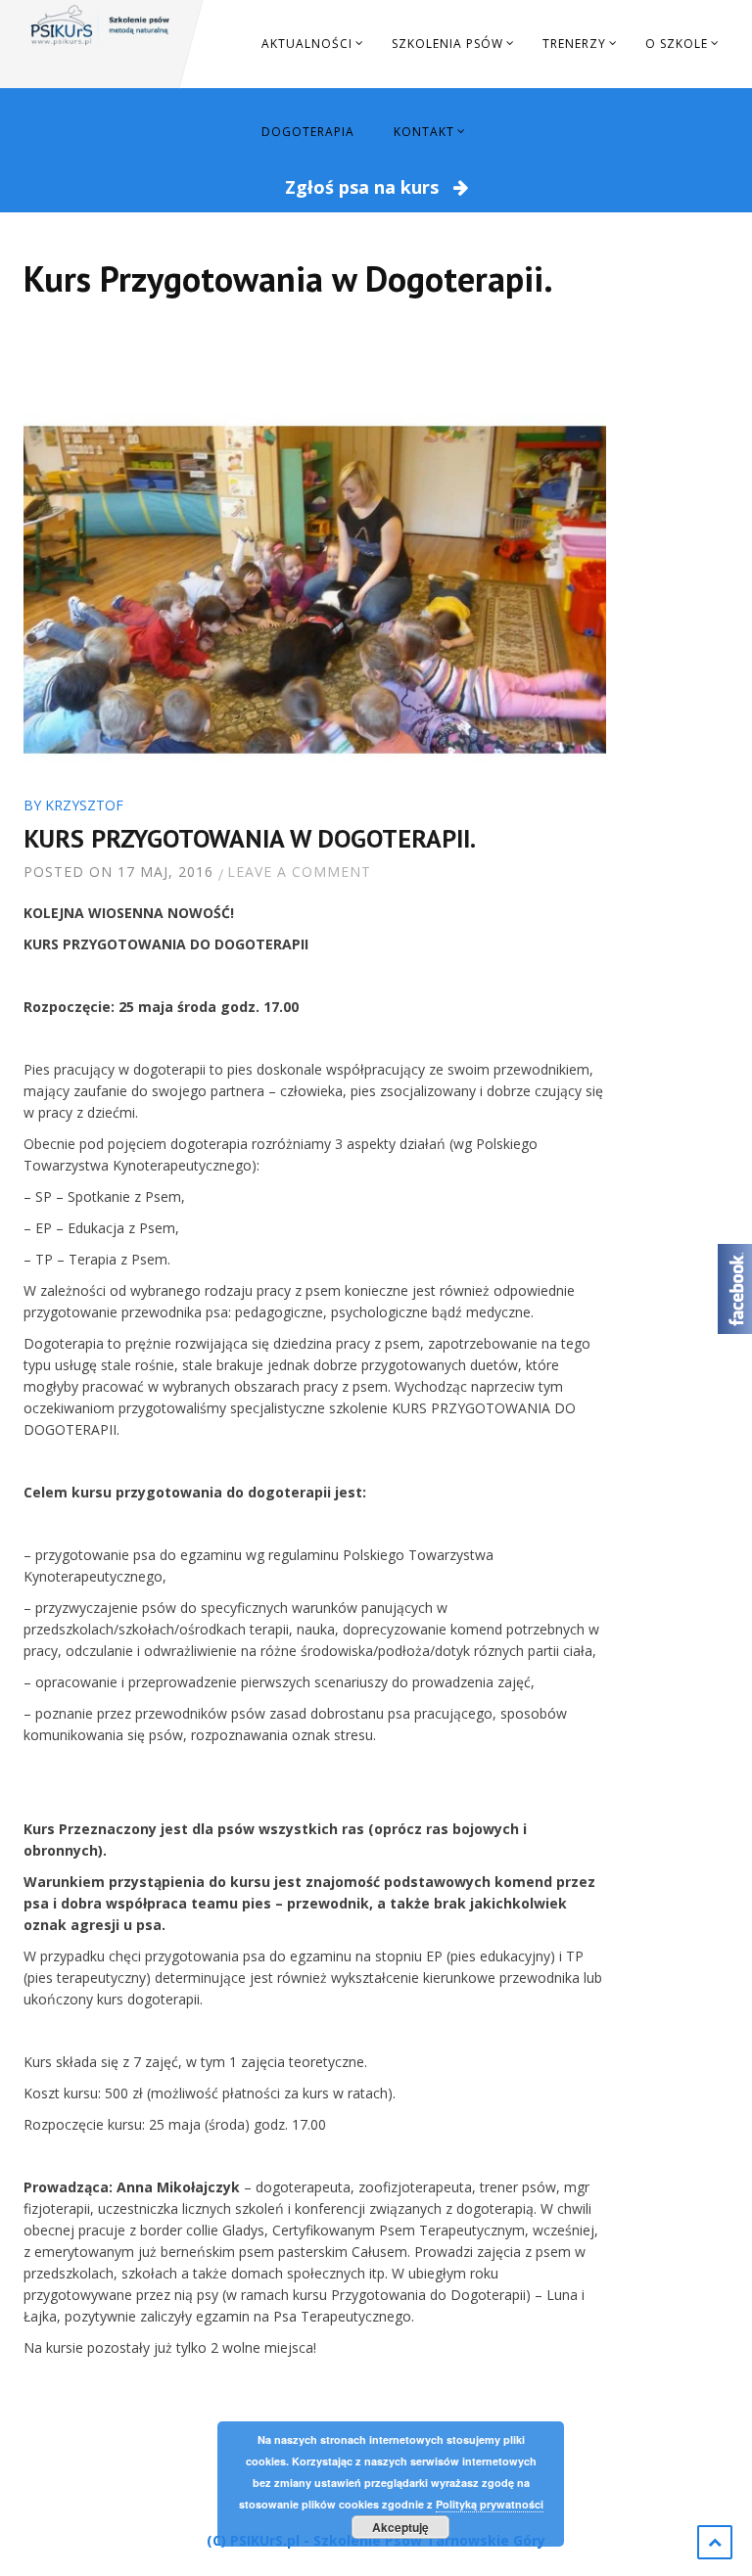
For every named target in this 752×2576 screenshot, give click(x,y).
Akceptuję (400, 2527)
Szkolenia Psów (447, 44)
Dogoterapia (308, 132)
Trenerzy (574, 44)
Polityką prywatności (490, 2504)
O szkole (677, 44)
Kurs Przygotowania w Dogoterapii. (250, 838)
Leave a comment (299, 872)
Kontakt (424, 132)
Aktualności (307, 44)
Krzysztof (84, 805)
